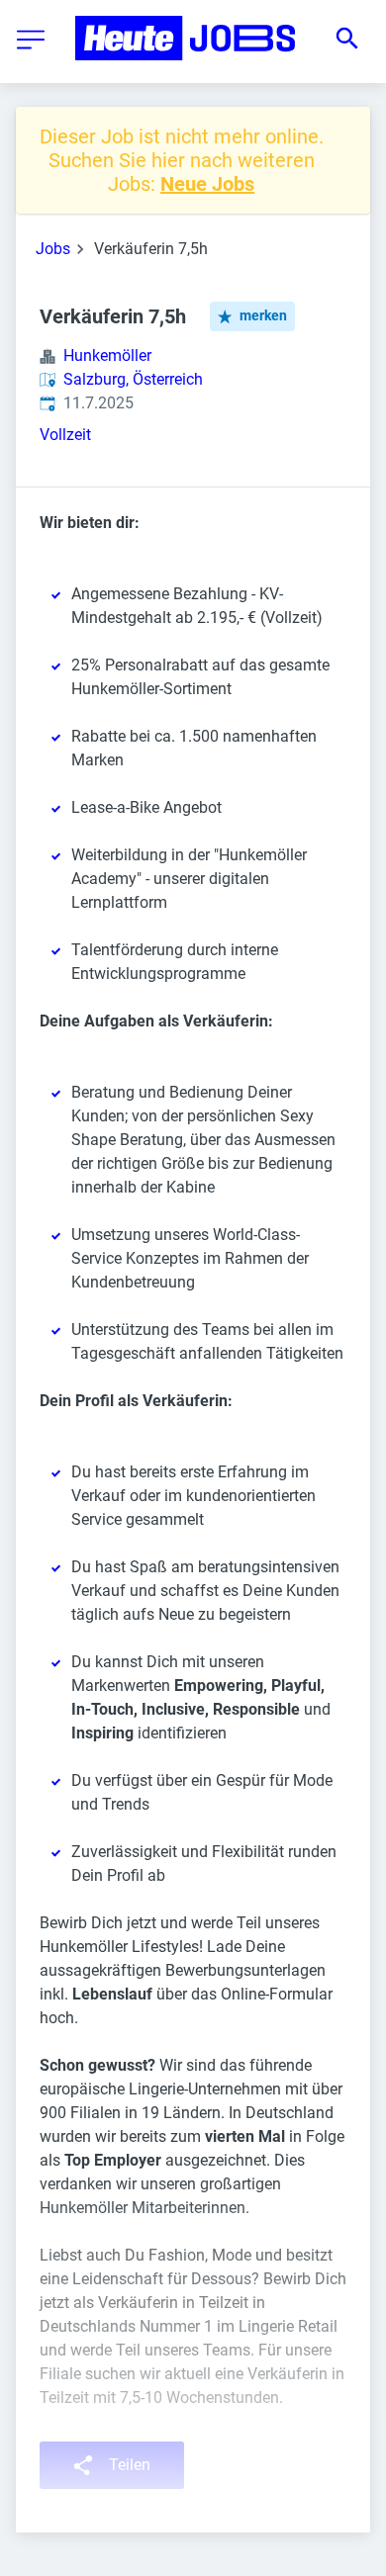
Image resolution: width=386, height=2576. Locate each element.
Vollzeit (65, 435)
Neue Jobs (207, 184)
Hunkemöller (107, 355)
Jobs (53, 249)
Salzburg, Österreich (133, 379)
